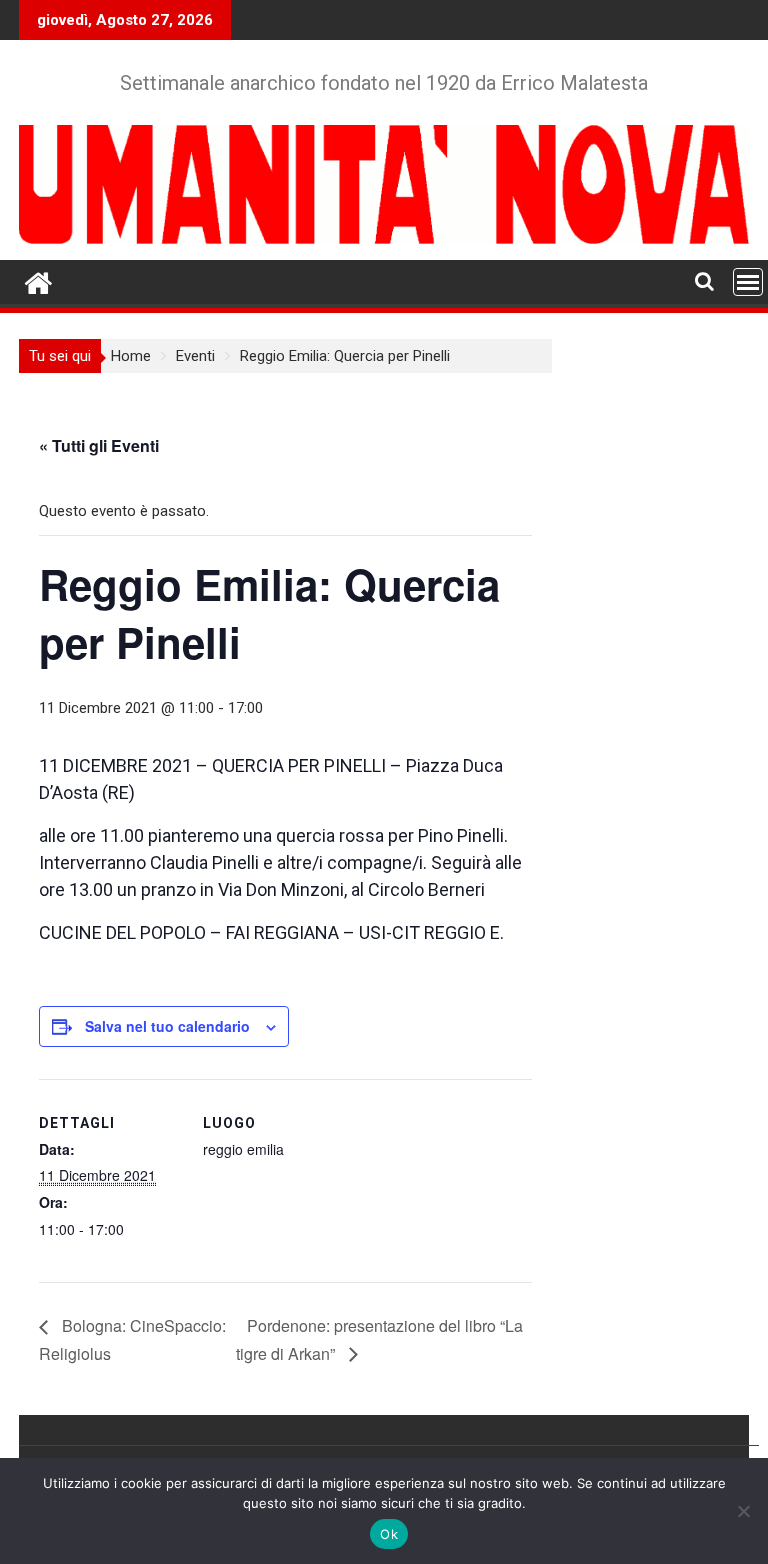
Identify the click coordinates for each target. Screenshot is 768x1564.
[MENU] (748, 282)
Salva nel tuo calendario (167, 1026)
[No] (743, 1511)
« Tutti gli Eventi (99, 445)
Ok (389, 1534)
